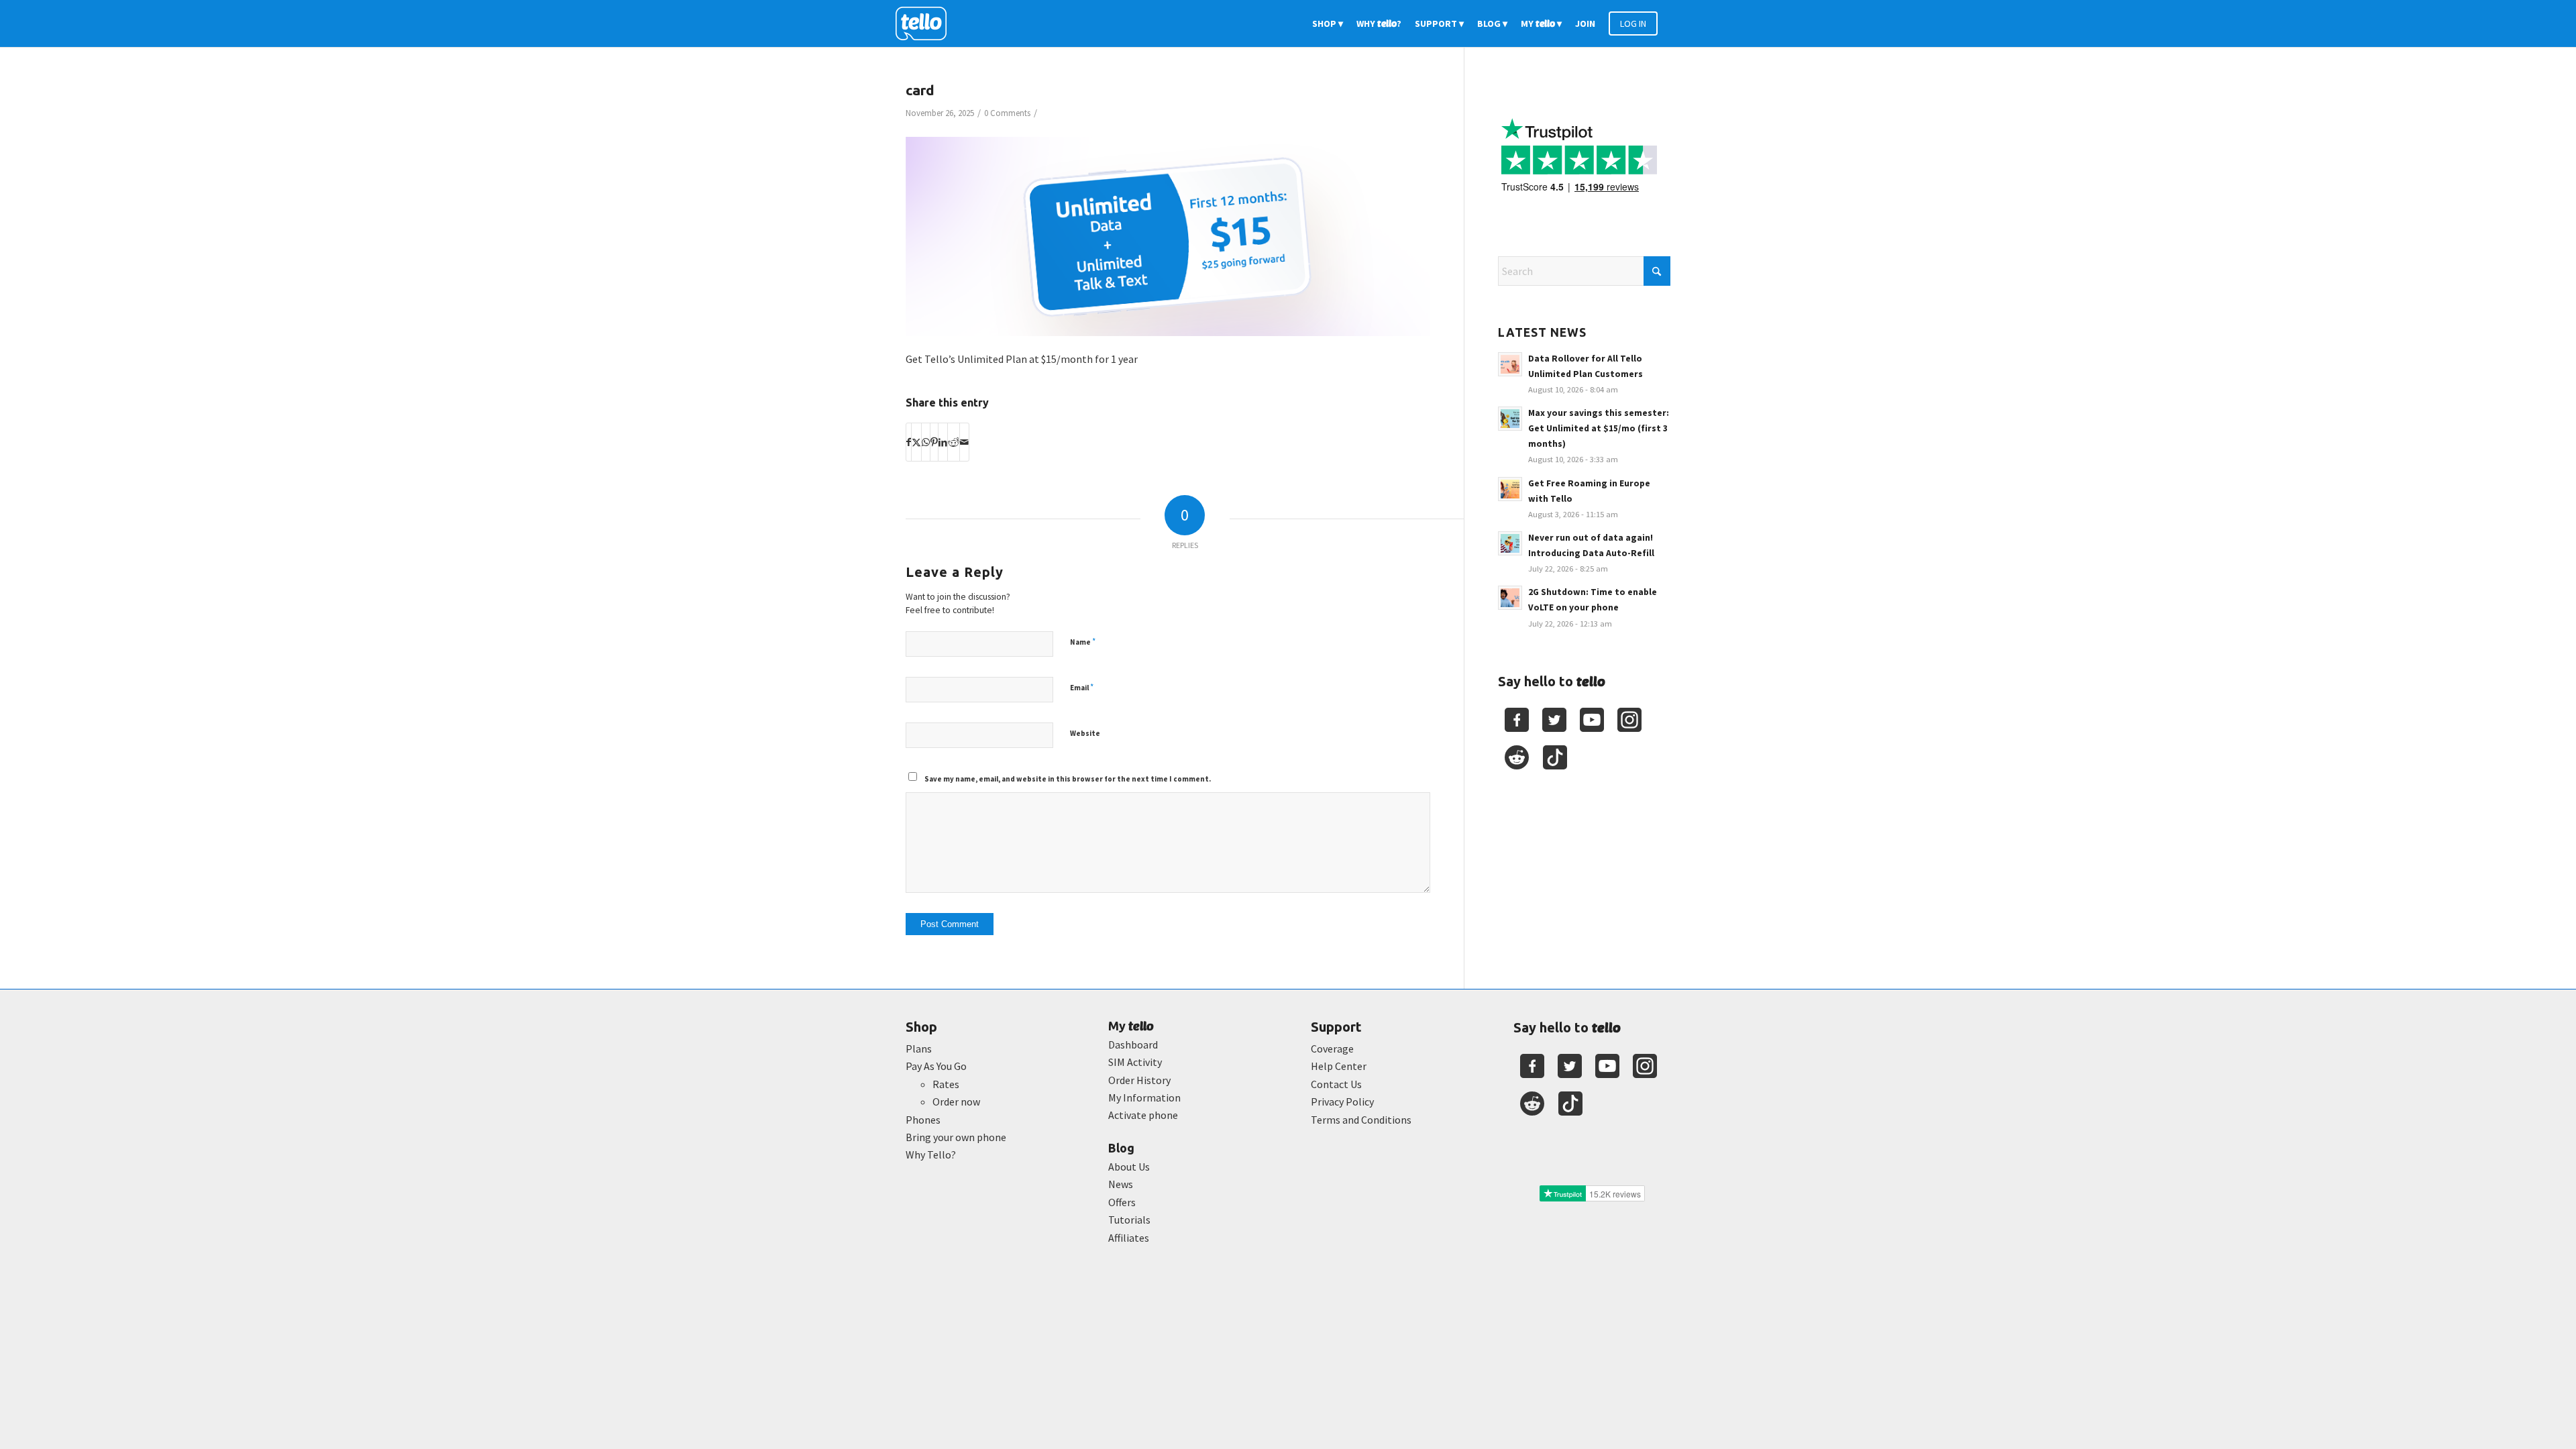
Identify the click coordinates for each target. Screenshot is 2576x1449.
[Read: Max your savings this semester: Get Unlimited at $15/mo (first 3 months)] (1510, 419)
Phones (923, 1120)
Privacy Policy (1342, 1102)
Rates (946, 1084)
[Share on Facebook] (909, 442)
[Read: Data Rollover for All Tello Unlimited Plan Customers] (1510, 364)
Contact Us (1336, 1084)
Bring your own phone (956, 1137)
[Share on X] (916, 442)
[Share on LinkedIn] (943, 442)
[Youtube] (1592, 720)
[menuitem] (1328, 23)
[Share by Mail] (964, 442)
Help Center (1339, 1066)
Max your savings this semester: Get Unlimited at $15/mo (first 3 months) (1599, 428)
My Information (1144, 1097)
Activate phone (1143, 1115)
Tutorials (1129, 1220)
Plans (919, 1049)
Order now (956, 1102)
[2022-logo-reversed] (926, 23)
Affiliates (1129, 1238)
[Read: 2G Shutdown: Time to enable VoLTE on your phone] (1510, 598)
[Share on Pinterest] (934, 442)
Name (1083, 642)
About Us (1129, 1167)
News (1121, 1184)
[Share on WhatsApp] (926, 442)
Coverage (1332, 1049)
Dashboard (1133, 1044)
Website (1085, 733)
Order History (1139, 1080)
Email (1082, 687)
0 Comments (1007, 113)
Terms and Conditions (1361, 1120)
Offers (1122, 1202)
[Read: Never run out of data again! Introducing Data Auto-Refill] (1510, 543)
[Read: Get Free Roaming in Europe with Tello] (1510, 489)
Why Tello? (931, 1155)
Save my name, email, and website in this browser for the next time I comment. (1068, 779)
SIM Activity (1135, 1062)
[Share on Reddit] (954, 442)
